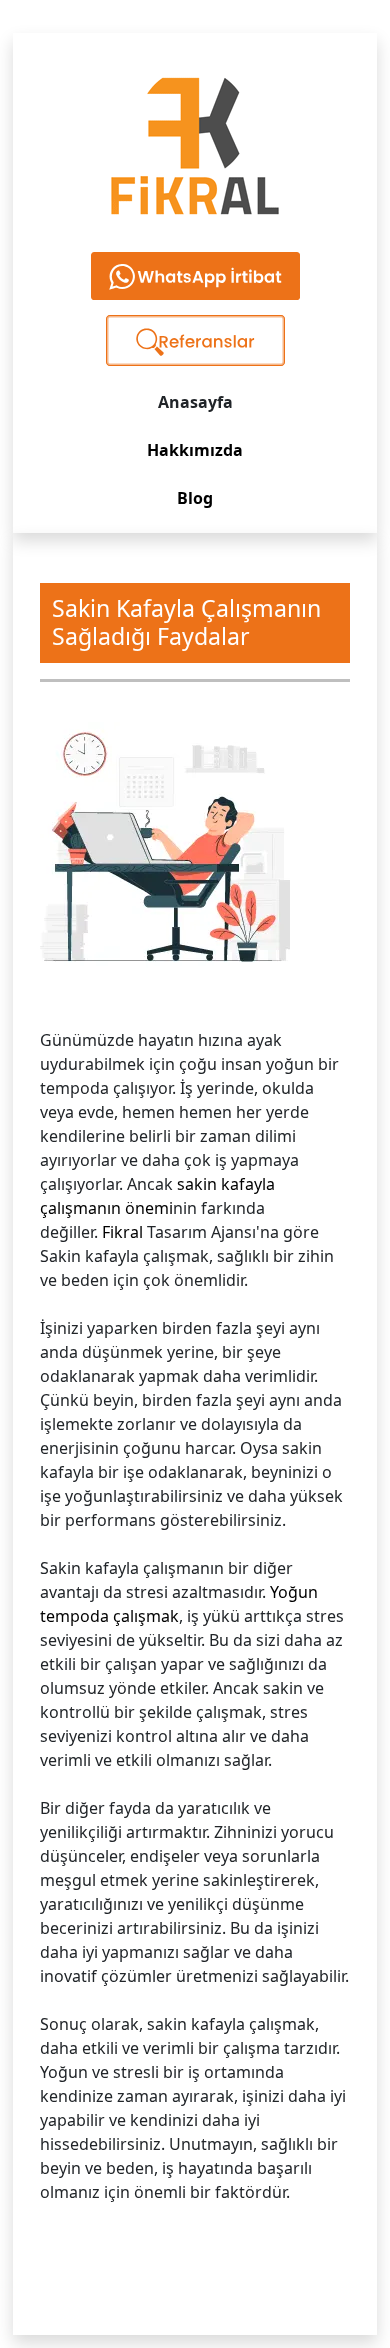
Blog (195, 498)
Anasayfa (195, 402)
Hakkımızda (195, 450)
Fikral (122, 1232)
